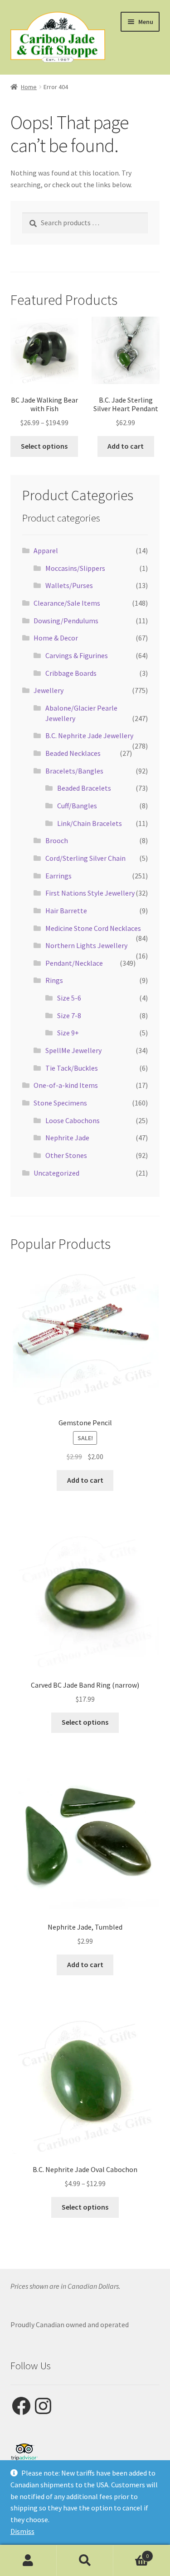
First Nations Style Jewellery (90, 893)
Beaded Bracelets (84, 788)
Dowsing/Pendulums (66, 621)
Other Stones (66, 1155)
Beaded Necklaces (73, 753)
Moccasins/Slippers (75, 568)
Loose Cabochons (73, 1120)
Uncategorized (56, 1173)
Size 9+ (68, 1033)
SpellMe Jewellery (73, 1050)
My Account (28, 2561)
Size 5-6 (69, 998)
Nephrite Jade (67, 1138)
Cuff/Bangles (77, 806)
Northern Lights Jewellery (86, 945)
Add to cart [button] (126, 446)
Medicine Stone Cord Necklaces (93, 928)
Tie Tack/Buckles (72, 1068)
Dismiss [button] (22, 2531)
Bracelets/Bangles (74, 771)
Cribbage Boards (71, 673)
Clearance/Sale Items (67, 603)
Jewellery (49, 690)
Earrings (58, 876)
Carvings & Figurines (77, 655)
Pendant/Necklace (74, 963)
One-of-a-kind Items (66, 1085)
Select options (44, 446)
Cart (131, 2553)
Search (85, 2561)
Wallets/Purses (69, 585)
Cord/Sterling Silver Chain (85, 858)
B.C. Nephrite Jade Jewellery (89, 735)
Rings (54, 980)
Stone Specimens (60, 1103)
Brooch (57, 840)
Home (29, 87)
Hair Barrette (66, 911)
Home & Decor (56, 638)
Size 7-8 (69, 1015)
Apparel (46, 550)
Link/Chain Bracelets (90, 823)
